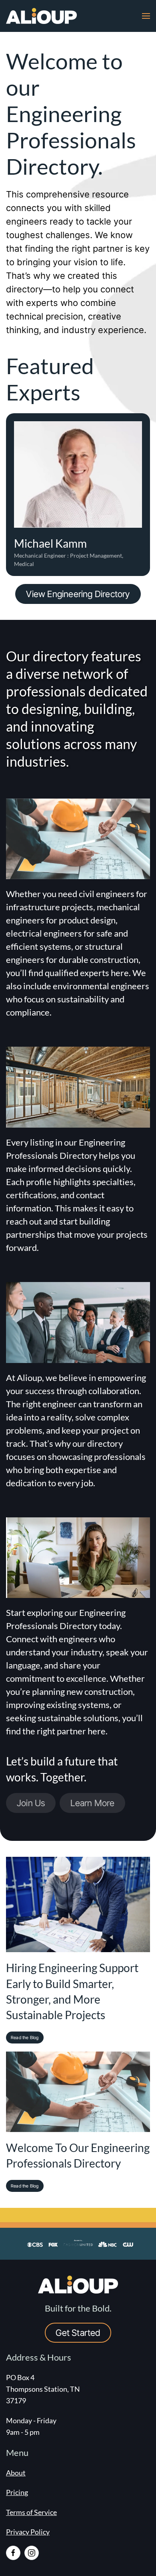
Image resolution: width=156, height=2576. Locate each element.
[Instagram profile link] (32, 2553)
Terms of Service (31, 2512)
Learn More (92, 1803)
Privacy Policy (28, 2532)
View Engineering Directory (78, 594)
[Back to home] (43, 16)
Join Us (31, 1803)
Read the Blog (25, 2038)
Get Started (78, 2333)
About (16, 2473)
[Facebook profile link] (13, 2553)
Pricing (17, 2492)
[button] (146, 16)
